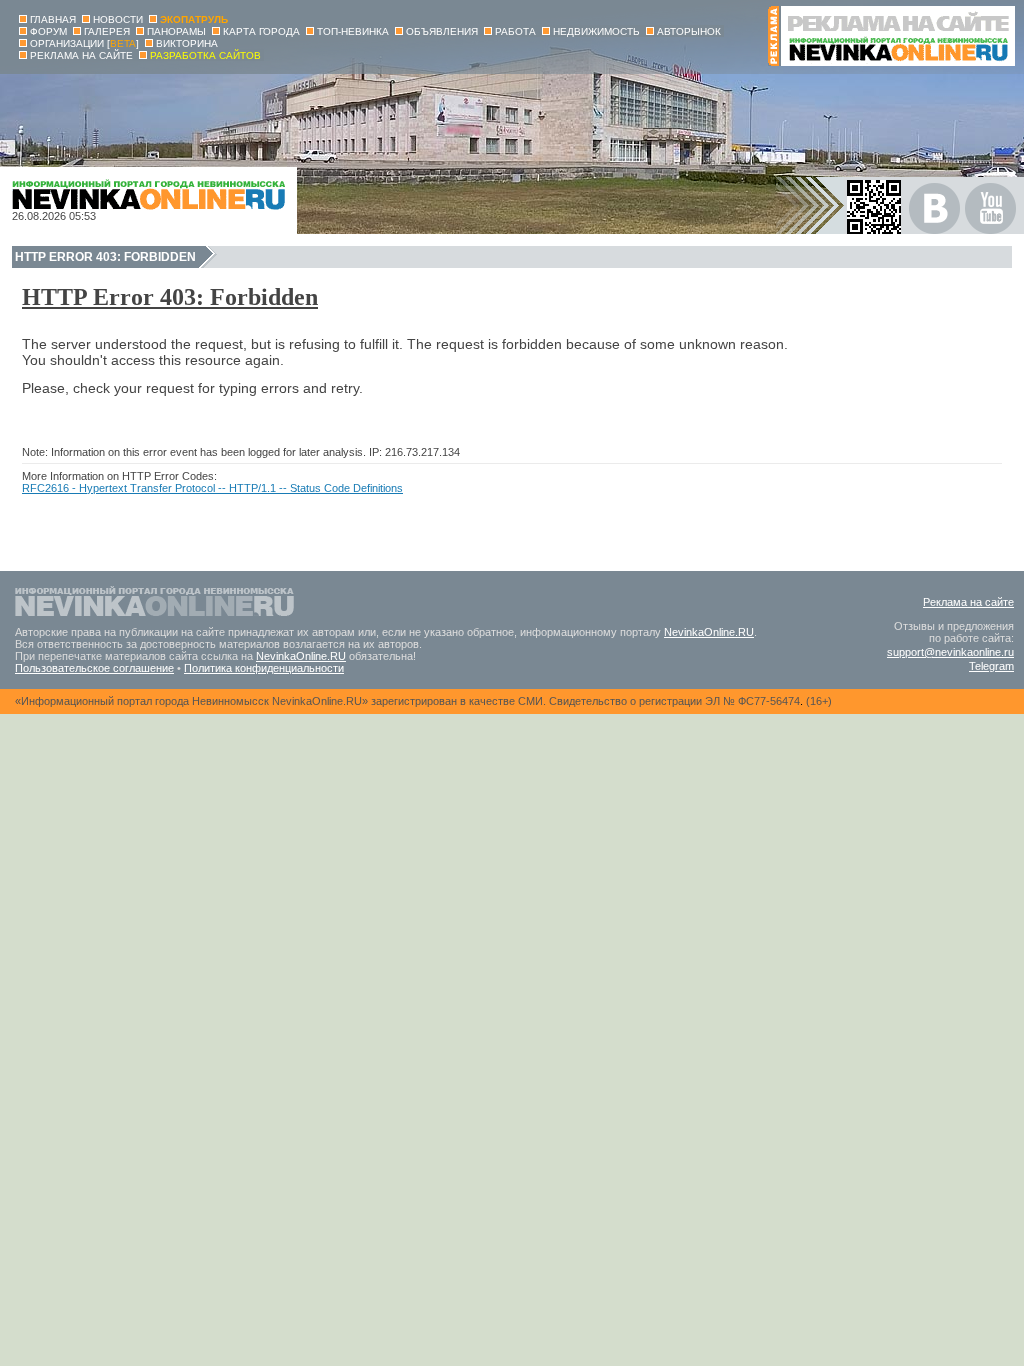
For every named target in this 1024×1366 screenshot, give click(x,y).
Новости (118, 19)
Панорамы (176, 31)
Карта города (261, 31)
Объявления (442, 31)
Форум (48, 31)
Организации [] (84, 43)
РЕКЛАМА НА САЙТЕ (81, 55)
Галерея (107, 31)
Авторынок (689, 31)
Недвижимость (596, 31)
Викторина (187, 43)
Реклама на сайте (968, 602)
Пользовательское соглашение (94, 668)
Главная (53, 19)
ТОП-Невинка (353, 31)
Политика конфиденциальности (264, 668)
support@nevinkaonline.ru (950, 652)
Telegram (991, 666)
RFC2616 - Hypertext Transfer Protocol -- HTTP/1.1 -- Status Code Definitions (212, 488)
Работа (515, 31)
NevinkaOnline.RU (709, 632)
